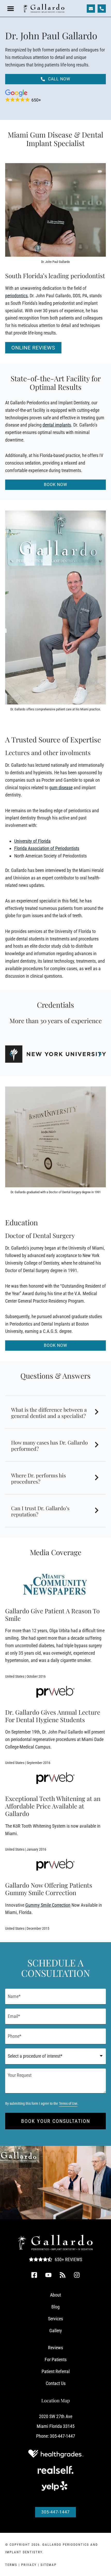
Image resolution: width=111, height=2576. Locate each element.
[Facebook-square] (34, 2275)
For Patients (56, 2360)
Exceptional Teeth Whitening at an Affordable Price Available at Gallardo (53, 1806)
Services (55, 2319)
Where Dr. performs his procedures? (38, 1478)
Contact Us (56, 2383)
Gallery (56, 2331)
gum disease (61, 788)
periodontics (16, 296)
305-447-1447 (62, 2436)
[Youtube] (49, 2275)
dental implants (57, 425)
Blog (55, 2307)
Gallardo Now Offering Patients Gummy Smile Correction (49, 1889)
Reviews (55, 2348)
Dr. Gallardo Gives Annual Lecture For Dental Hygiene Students (53, 1716)
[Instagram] (77, 2275)
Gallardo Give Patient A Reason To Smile (52, 1614)
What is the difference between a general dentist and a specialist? (49, 1413)
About (55, 2295)
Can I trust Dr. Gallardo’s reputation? (40, 1511)
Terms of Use (68, 2104)
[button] (11, 9)
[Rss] (63, 2275)
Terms (11, 2565)
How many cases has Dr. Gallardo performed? (49, 1445)
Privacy (29, 2565)
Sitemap (49, 2565)
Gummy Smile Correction (48, 1905)
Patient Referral (56, 2371)
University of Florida (32, 841)
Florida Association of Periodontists (47, 848)
